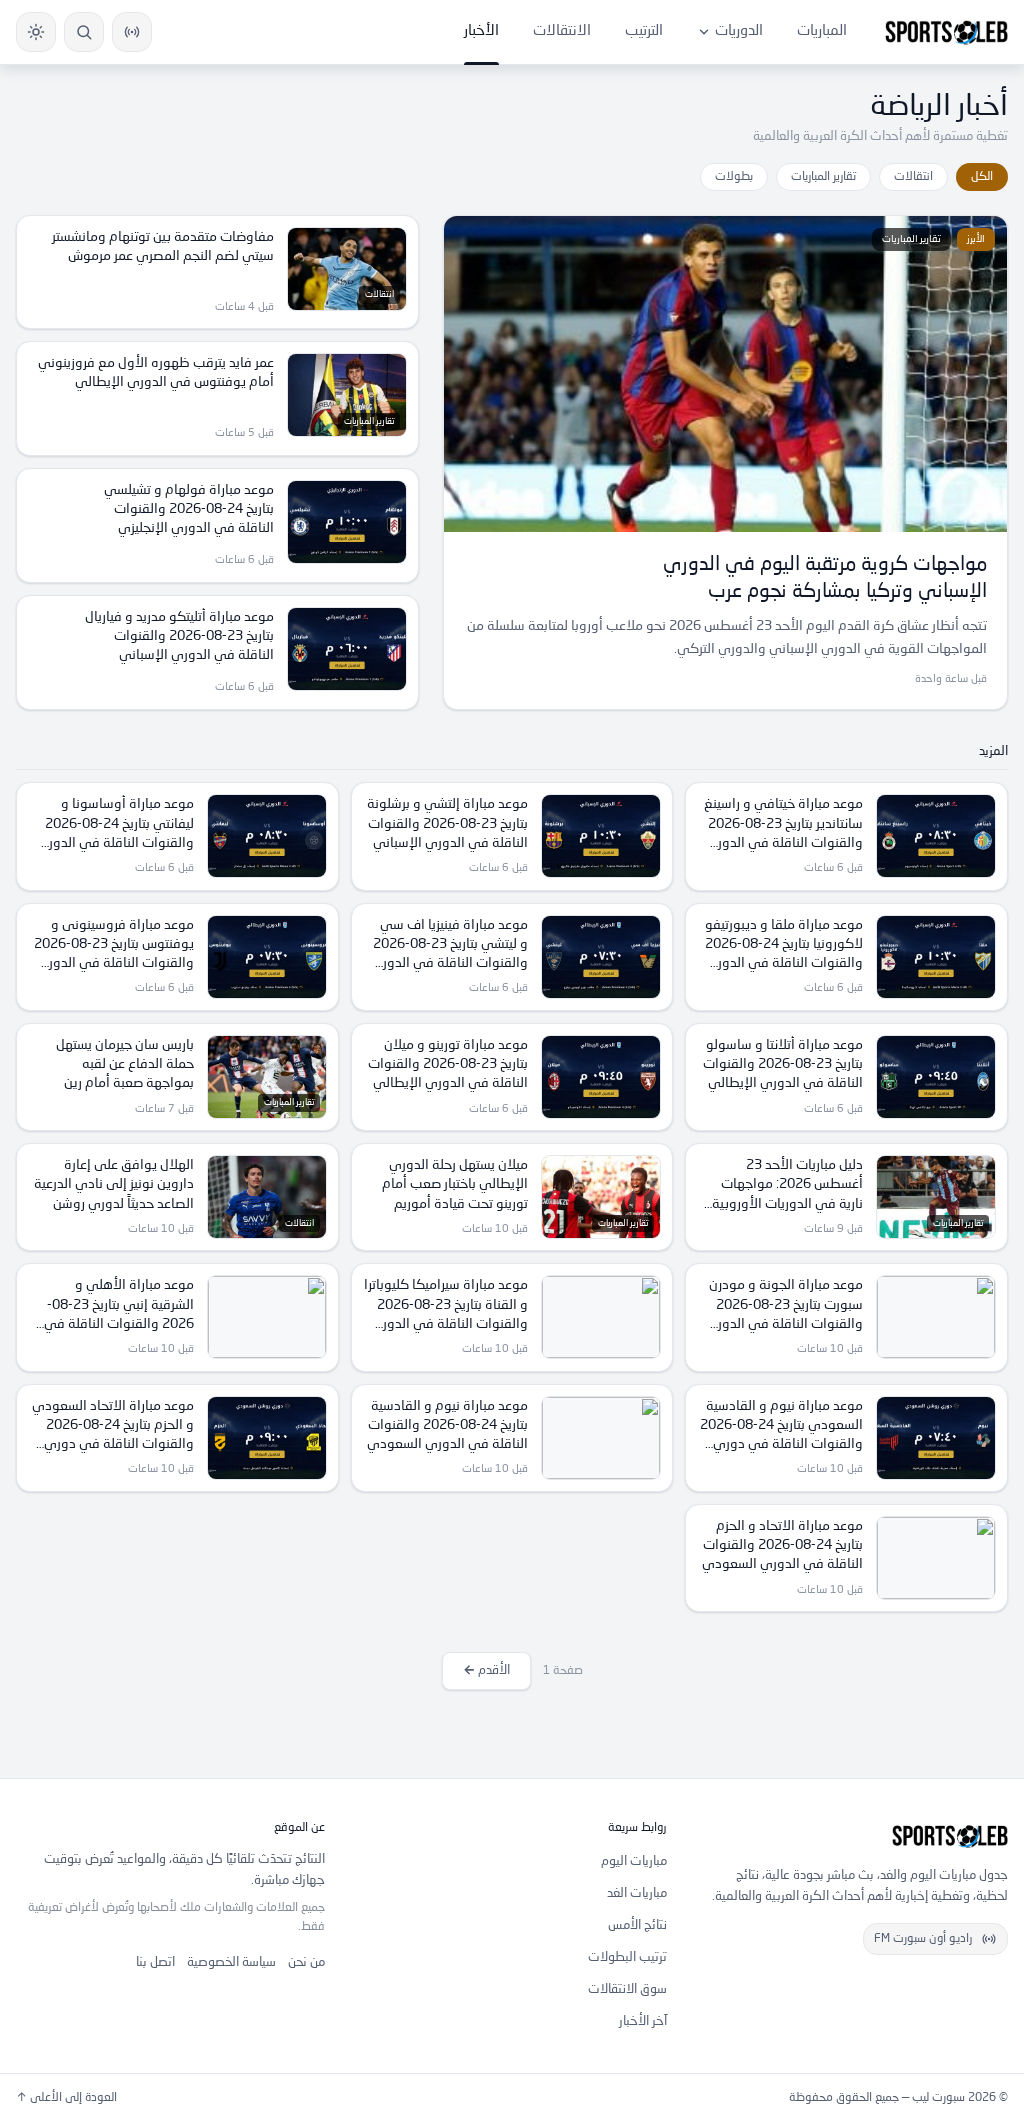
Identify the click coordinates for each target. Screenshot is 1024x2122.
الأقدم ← (486, 1670)
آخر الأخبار (643, 2021)
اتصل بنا (155, 1962)
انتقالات (913, 177)
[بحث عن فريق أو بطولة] (84, 32)
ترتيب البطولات (627, 1957)
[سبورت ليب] (853, 1836)
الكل (982, 177)
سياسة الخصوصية (231, 1962)
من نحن (306, 1962)
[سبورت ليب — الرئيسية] (946, 32)
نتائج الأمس (637, 1925)
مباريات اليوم (634, 1861)
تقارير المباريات (823, 177)
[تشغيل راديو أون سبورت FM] (132, 32)
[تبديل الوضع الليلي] (36, 32)
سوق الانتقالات (627, 1989)
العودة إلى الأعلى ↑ (66, 2098)
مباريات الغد (637, 1893)
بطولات (734, 177)
